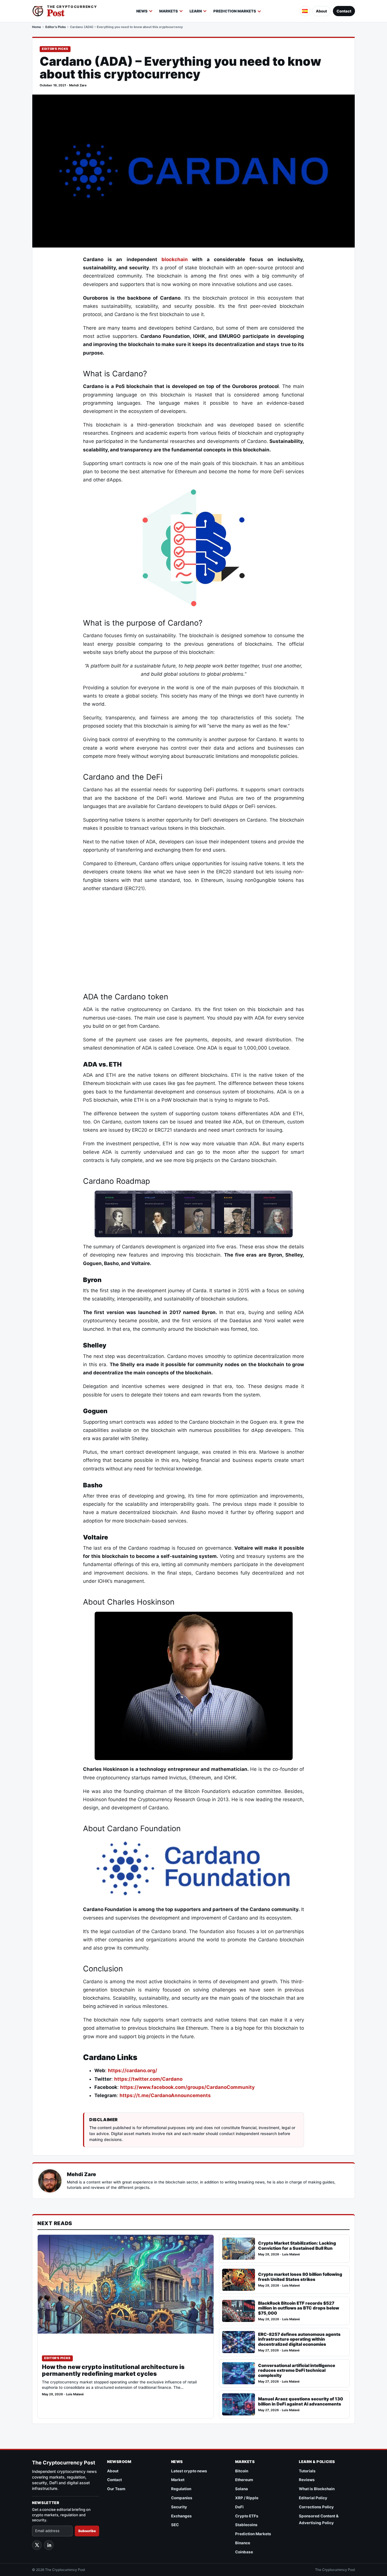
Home (37, 27)
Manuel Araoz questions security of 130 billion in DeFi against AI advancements (301, 2401)
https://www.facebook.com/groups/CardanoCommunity (187, 2087)
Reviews (307, 2480)
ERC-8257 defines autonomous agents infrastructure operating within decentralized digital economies (299, 2339)
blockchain (175, 259)
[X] (37, 2545)
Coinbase (244, 2552)
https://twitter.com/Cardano (148, 2079)
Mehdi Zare (78, 85)
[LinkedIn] (49, 2545)
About (321, 11)
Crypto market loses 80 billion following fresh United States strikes (300, 2277)
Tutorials (307, 2471)
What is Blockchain (317, 2489)
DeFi (239, 2507)
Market (178, 2480)
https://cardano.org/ (133, 2070)
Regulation (181, 2489)
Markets (169, 11)
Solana (242, 2489)
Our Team (116, 2489)
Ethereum (244, 2480)
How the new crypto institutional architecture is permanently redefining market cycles (113, 2370)
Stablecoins (246, 2525)
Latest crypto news (189, 2471)
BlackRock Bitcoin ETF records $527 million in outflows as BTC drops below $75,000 (299, 2308)
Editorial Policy (313, 2498)
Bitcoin (242, 2471)
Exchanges (181, 2516)
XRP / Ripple (247, 2498)
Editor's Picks (56, 27)
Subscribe (87, 2531)
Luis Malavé (75, 2394)
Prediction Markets (235, 11)
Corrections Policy (316, 2507)
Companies (182, 2498)
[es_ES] (305, 11)
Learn (196, 11)
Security (179, 2507)
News (142, 11)
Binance (243, 2543)
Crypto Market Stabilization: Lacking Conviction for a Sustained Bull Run (297, 2246)
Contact (344, 11)
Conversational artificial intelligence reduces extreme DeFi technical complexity (297, 2371)
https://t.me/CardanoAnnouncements (165, 2095)
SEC (175, 2525)
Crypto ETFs (247, 2516)
